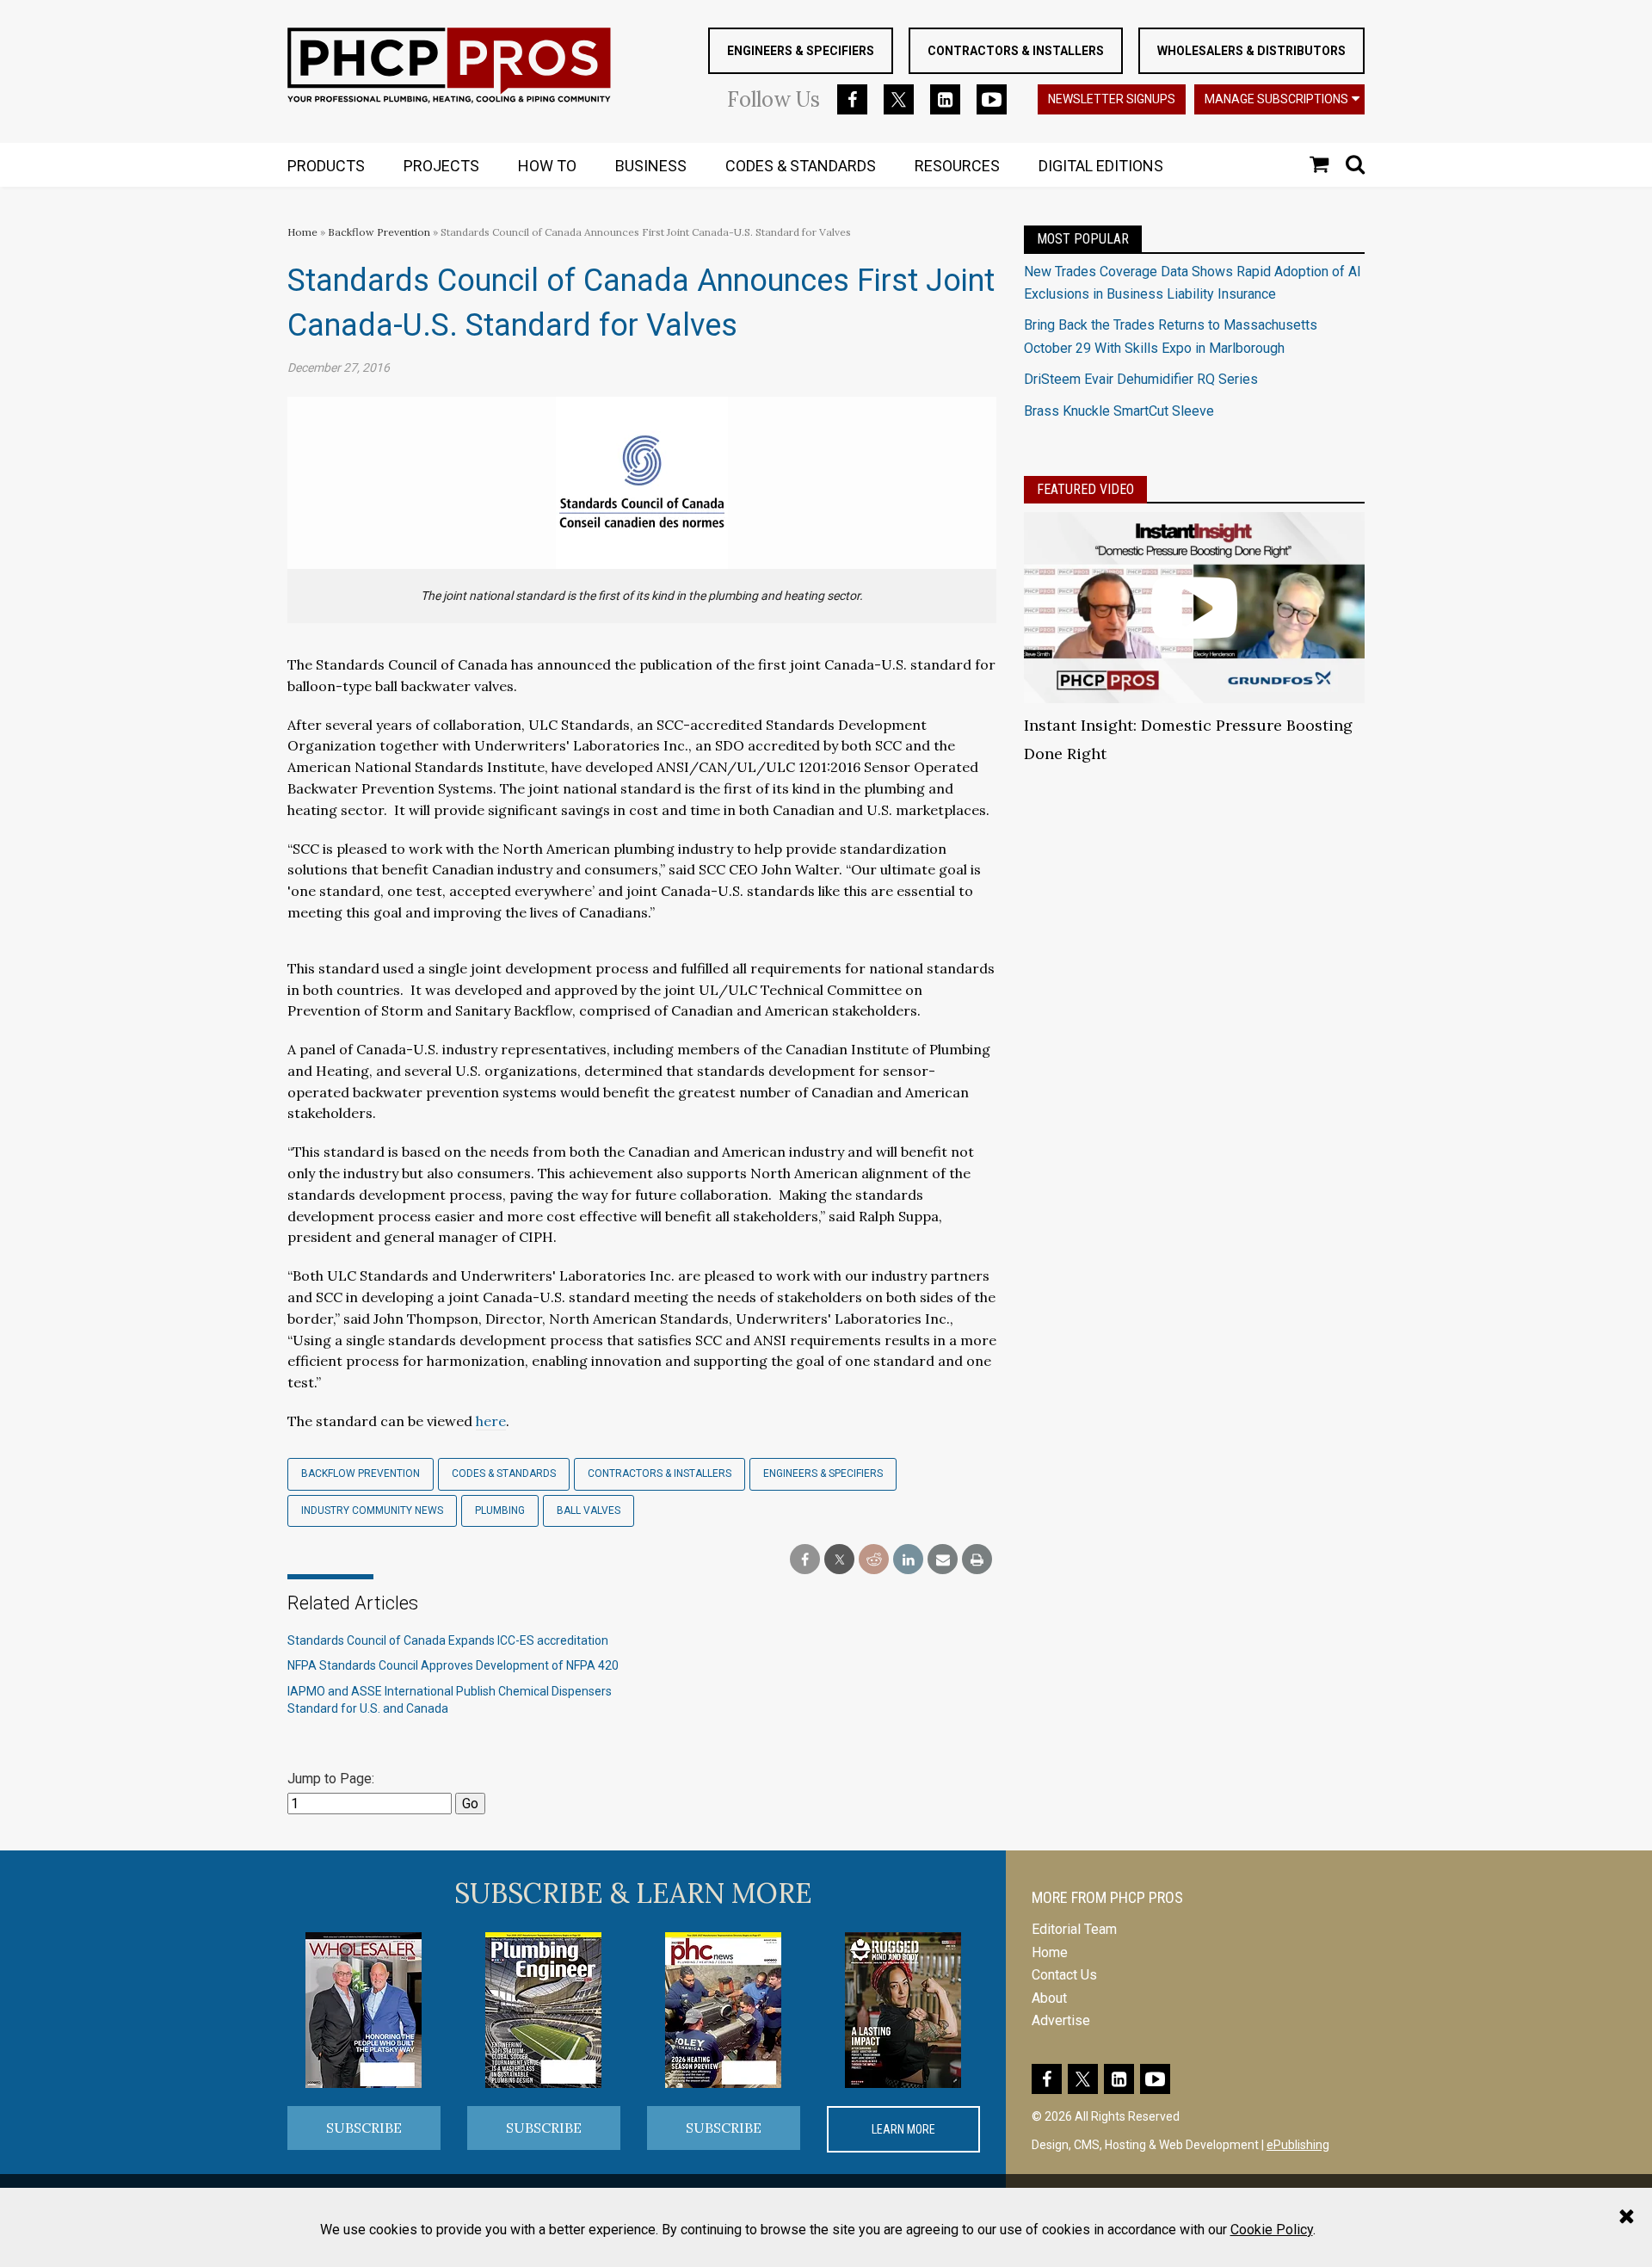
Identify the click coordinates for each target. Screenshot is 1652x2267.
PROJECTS (441, 166)
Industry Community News (372, 1510)
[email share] (943, 1560)
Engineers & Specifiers (801, 51)
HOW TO (547, 166)
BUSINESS (651, 166)
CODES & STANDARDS (801, 166)
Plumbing (500, 1510)
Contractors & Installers (1016, 51)
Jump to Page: (331, 1779)
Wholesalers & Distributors (1251, 51)
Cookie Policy (1272, 2230)
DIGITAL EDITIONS (1101, 166)
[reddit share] (874, 1560)
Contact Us (1064, 1975)
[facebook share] (805, 1560)
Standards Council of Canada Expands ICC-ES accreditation (448, 1640)
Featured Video (1085, 489)
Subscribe (364, 2128)
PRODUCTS (326, 166)
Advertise (1061, 2020)
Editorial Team (1074, 1929)
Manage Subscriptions (1276, 99)
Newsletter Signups (1112, 99)
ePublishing (1298, 2145)
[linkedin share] (908, 1560)
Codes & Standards (504, 1473)
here (491, 1421)
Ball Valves (589, 1510)
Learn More (903, 2129)
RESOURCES (957, 166)
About (1049, 1998)
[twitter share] (839, 1560)
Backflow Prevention (379, 232)
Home (302, 232)
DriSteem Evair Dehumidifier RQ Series (1141, 379)
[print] (977, 1560)
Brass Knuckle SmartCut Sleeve (1119, 411)
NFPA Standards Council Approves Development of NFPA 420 (453, 1665)
